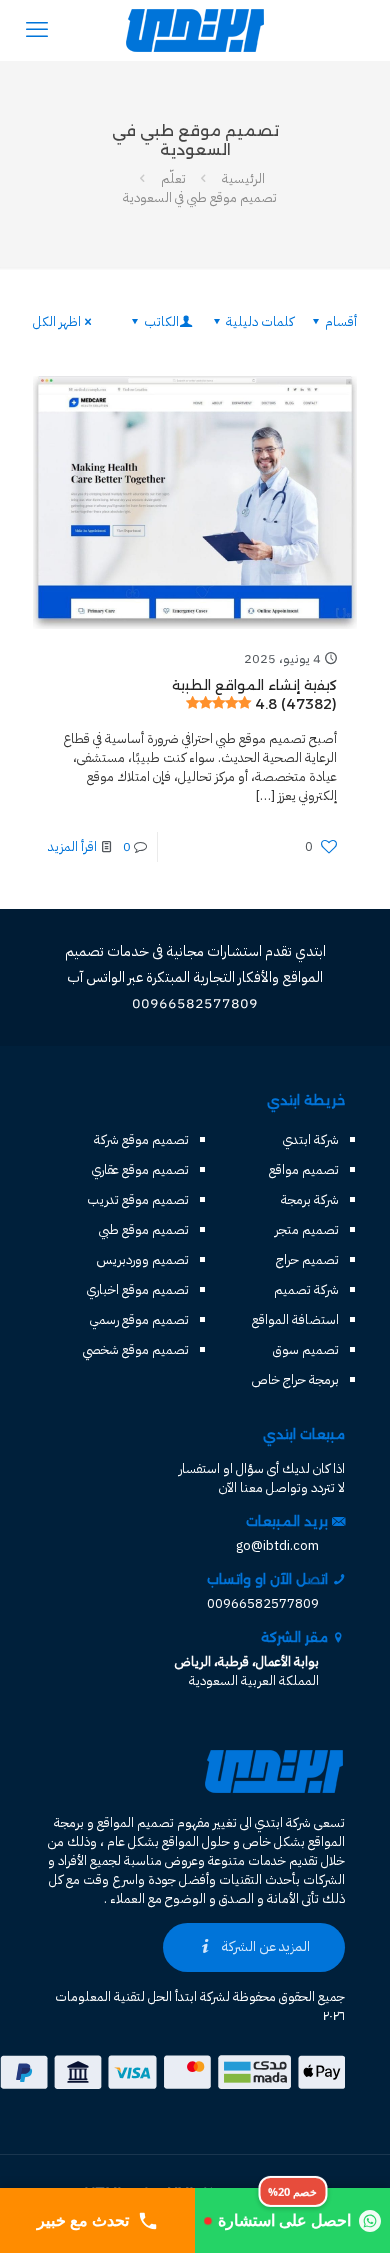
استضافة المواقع (295, 1319)
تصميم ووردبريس (143, 1259)
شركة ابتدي (311, 1139)
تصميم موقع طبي (144, 1229)
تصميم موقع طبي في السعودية (200, 197)
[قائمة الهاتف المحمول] (37, 30)
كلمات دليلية (260, 321)
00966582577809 (263, 1603)
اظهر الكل (57, 321)
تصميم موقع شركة (141, 1139)
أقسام (341, 321)
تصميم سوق (306, 1349)
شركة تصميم (306, 1289)
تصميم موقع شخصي (136, 1349)
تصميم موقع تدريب (138, 1199)
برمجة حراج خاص (295, 1379)
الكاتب (161, 321)
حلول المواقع (196, 1841)
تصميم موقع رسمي (139, 1319)
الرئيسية (243, 178)
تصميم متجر (307, 1229)
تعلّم (173, 178)
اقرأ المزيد (72, 846)
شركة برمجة (310, 1199)
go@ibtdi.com (277, 1545)
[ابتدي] (195, 30)
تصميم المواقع (135, 1822)
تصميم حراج (307, 1259)
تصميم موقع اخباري (138, 1289)
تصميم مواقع (304, 1169)
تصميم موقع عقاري (140, 1169)
